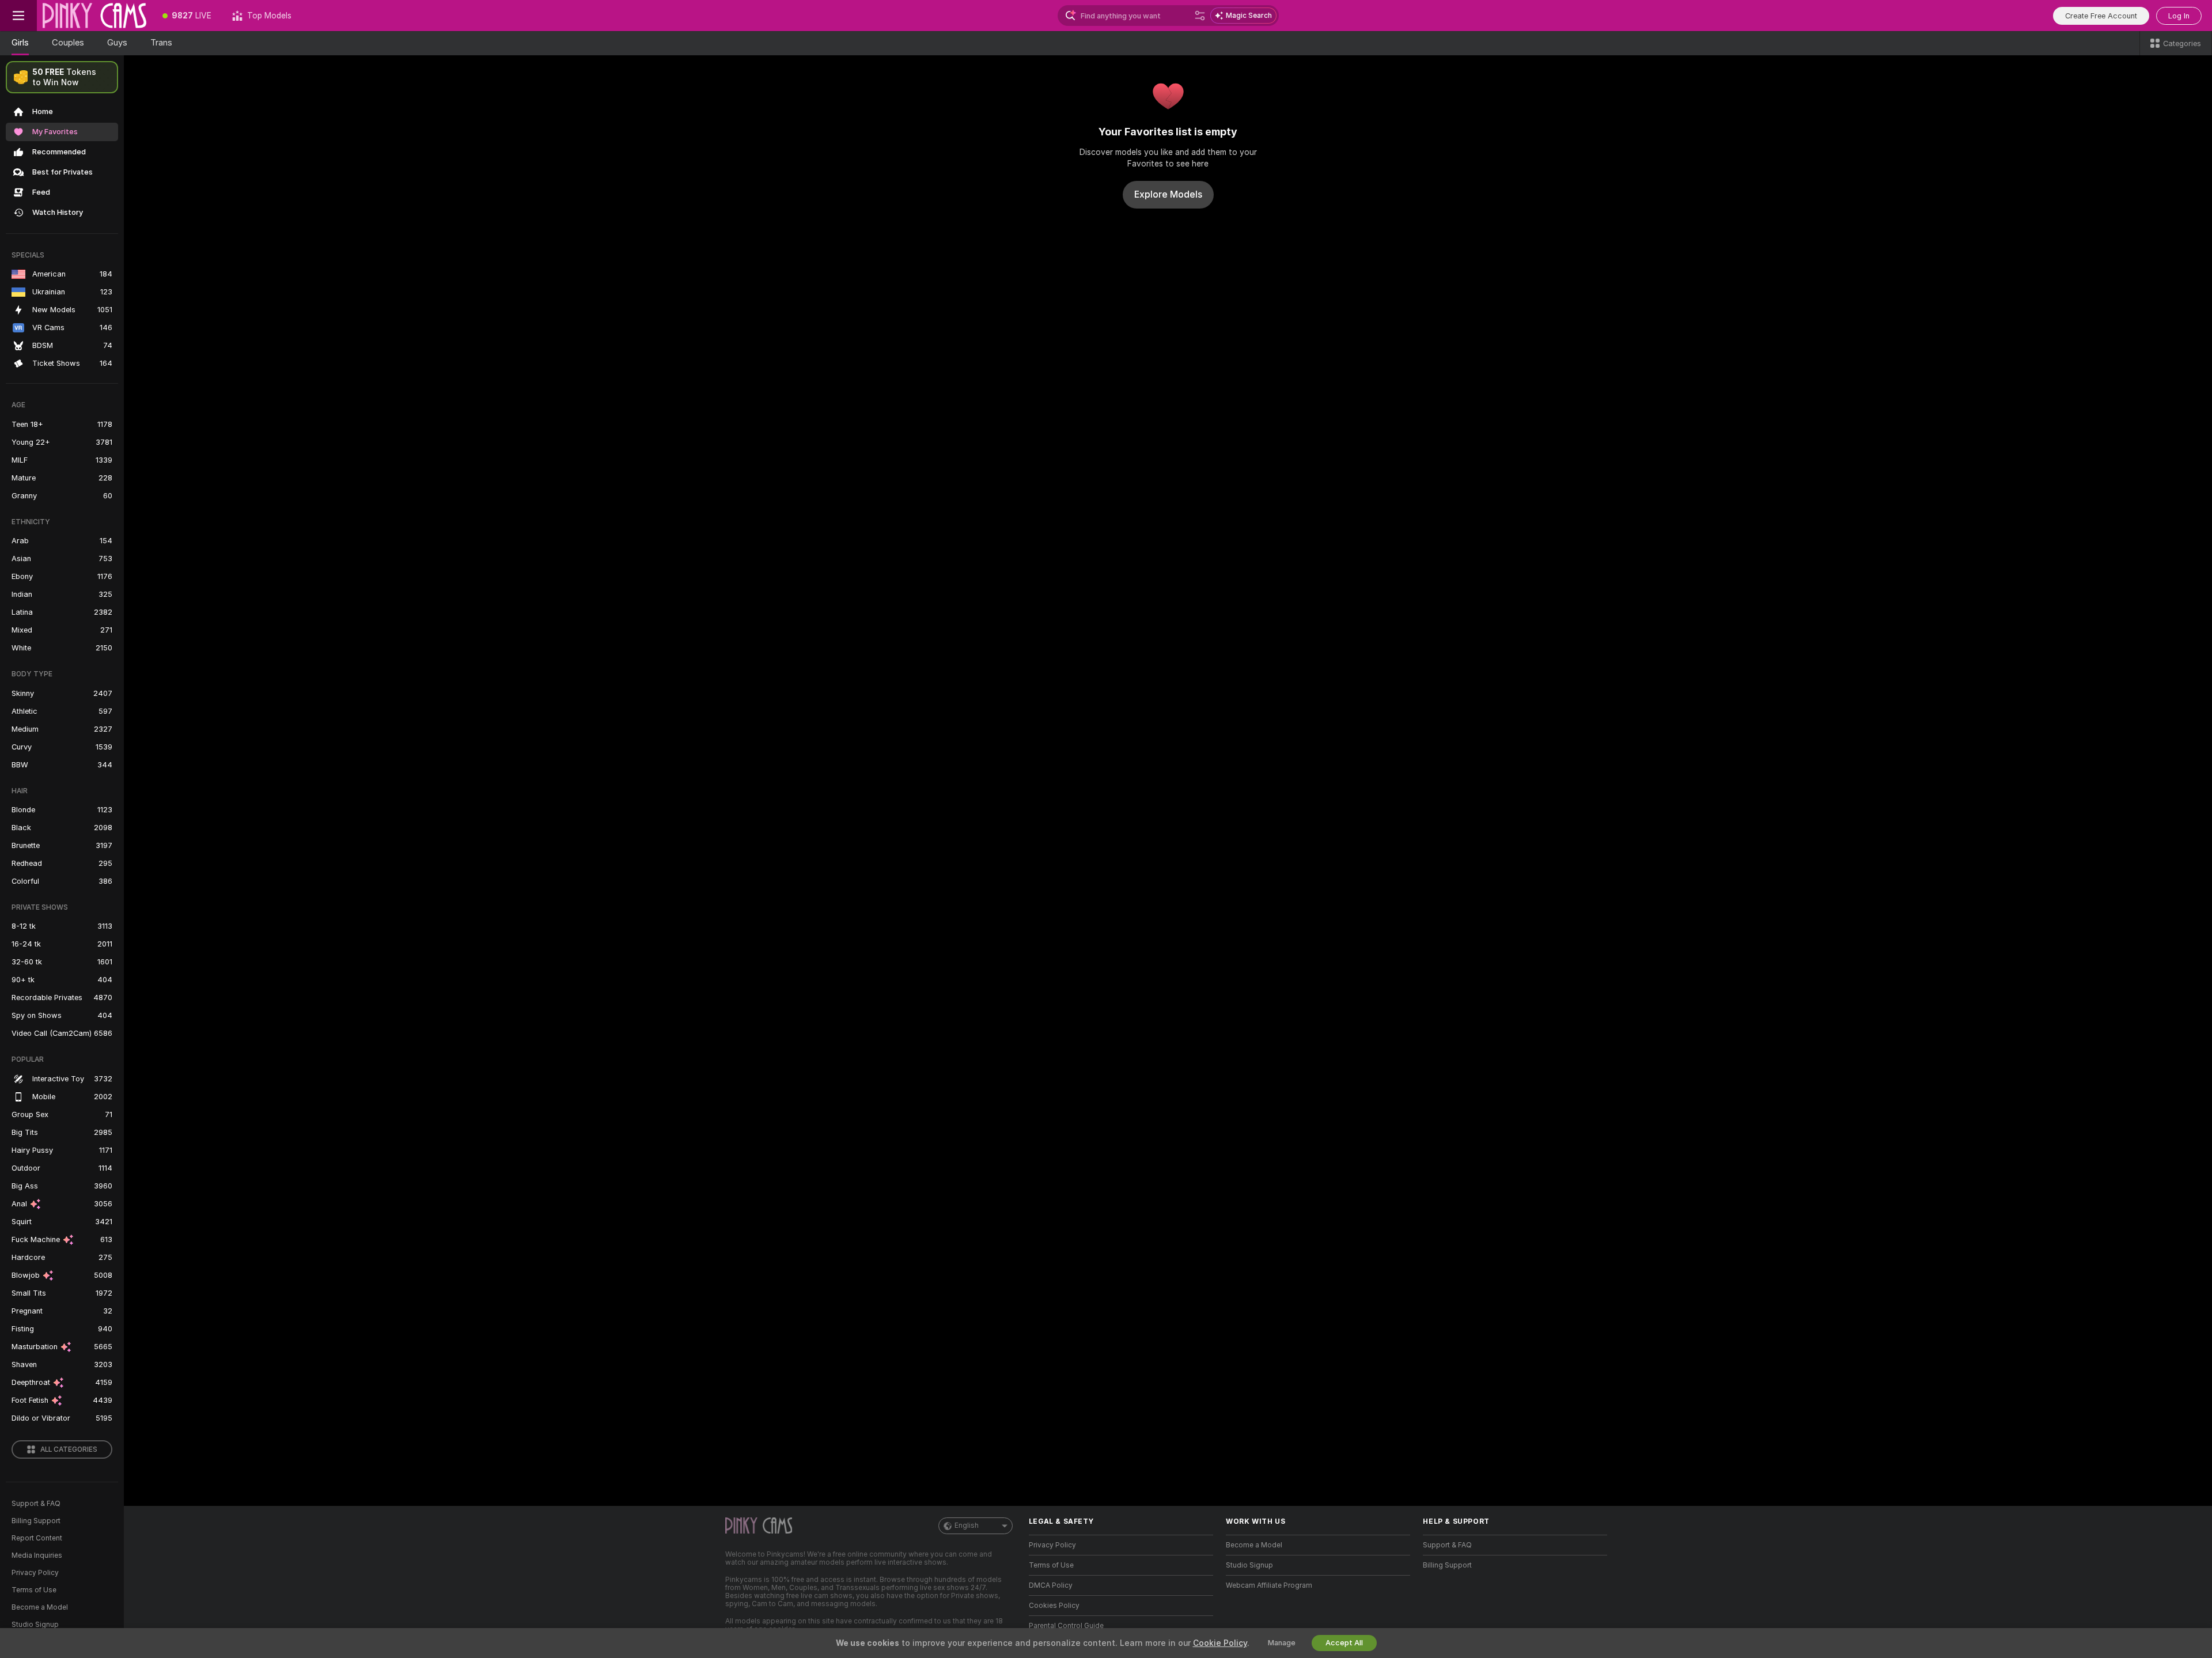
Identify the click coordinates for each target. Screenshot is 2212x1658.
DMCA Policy (1051, 1585)
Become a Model (40, 1607)
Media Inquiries (37, 1555)
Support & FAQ (36, 1504)
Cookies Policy (1054, 1606)
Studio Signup (35, 1625)
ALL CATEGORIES (69, 1449)
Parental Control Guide (1066, 1626)
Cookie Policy (1220, 1643)
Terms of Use (34, 1590)
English (967, 1525)
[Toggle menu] (18, 16)
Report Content (37, 1538)
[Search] (1200, 16)
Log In (2179, 16)
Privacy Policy (35, 1573)
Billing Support (36, 1521)
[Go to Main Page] (94, 16)
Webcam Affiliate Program (1269, 1585)
